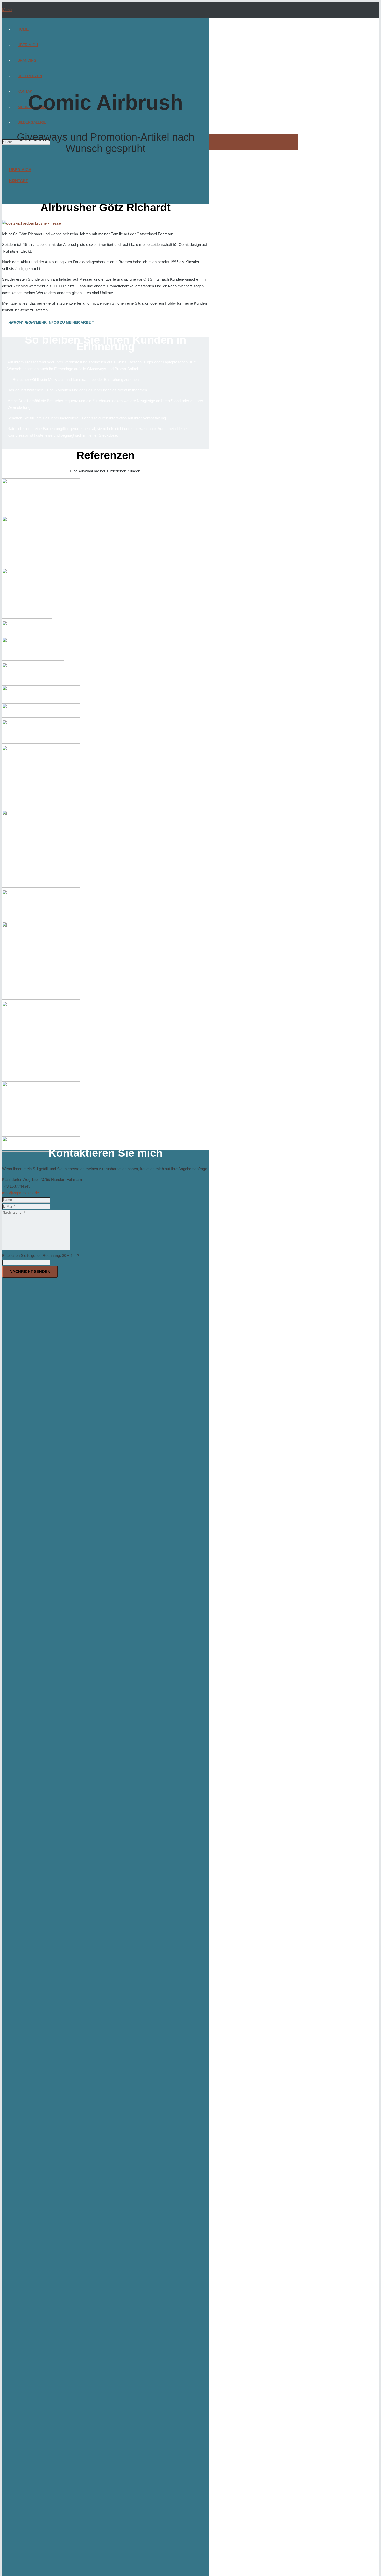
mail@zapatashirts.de (20, 1193)
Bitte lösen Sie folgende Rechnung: (41, 1256)
